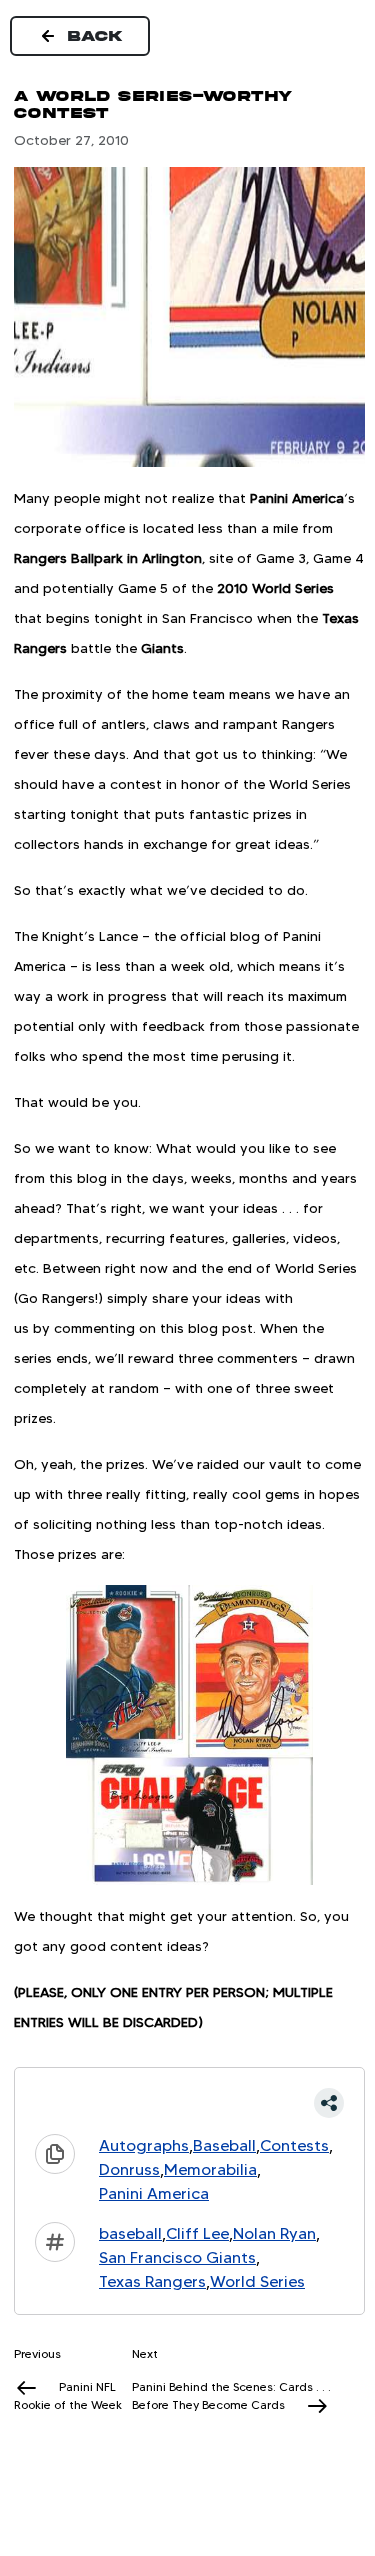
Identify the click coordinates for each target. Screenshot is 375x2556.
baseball (130, 2233)
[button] (189, 2103)
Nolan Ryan (274, 2233)
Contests (294, 2145)
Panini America (154, 2193)
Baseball (224, 2145)
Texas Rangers (152, 2281)
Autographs (144, 2145)
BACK (96, 36)
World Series (257, 2281)
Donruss (129, 2169)
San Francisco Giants (177, 2257)
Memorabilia (210, 2169)
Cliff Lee (197, 2233)
